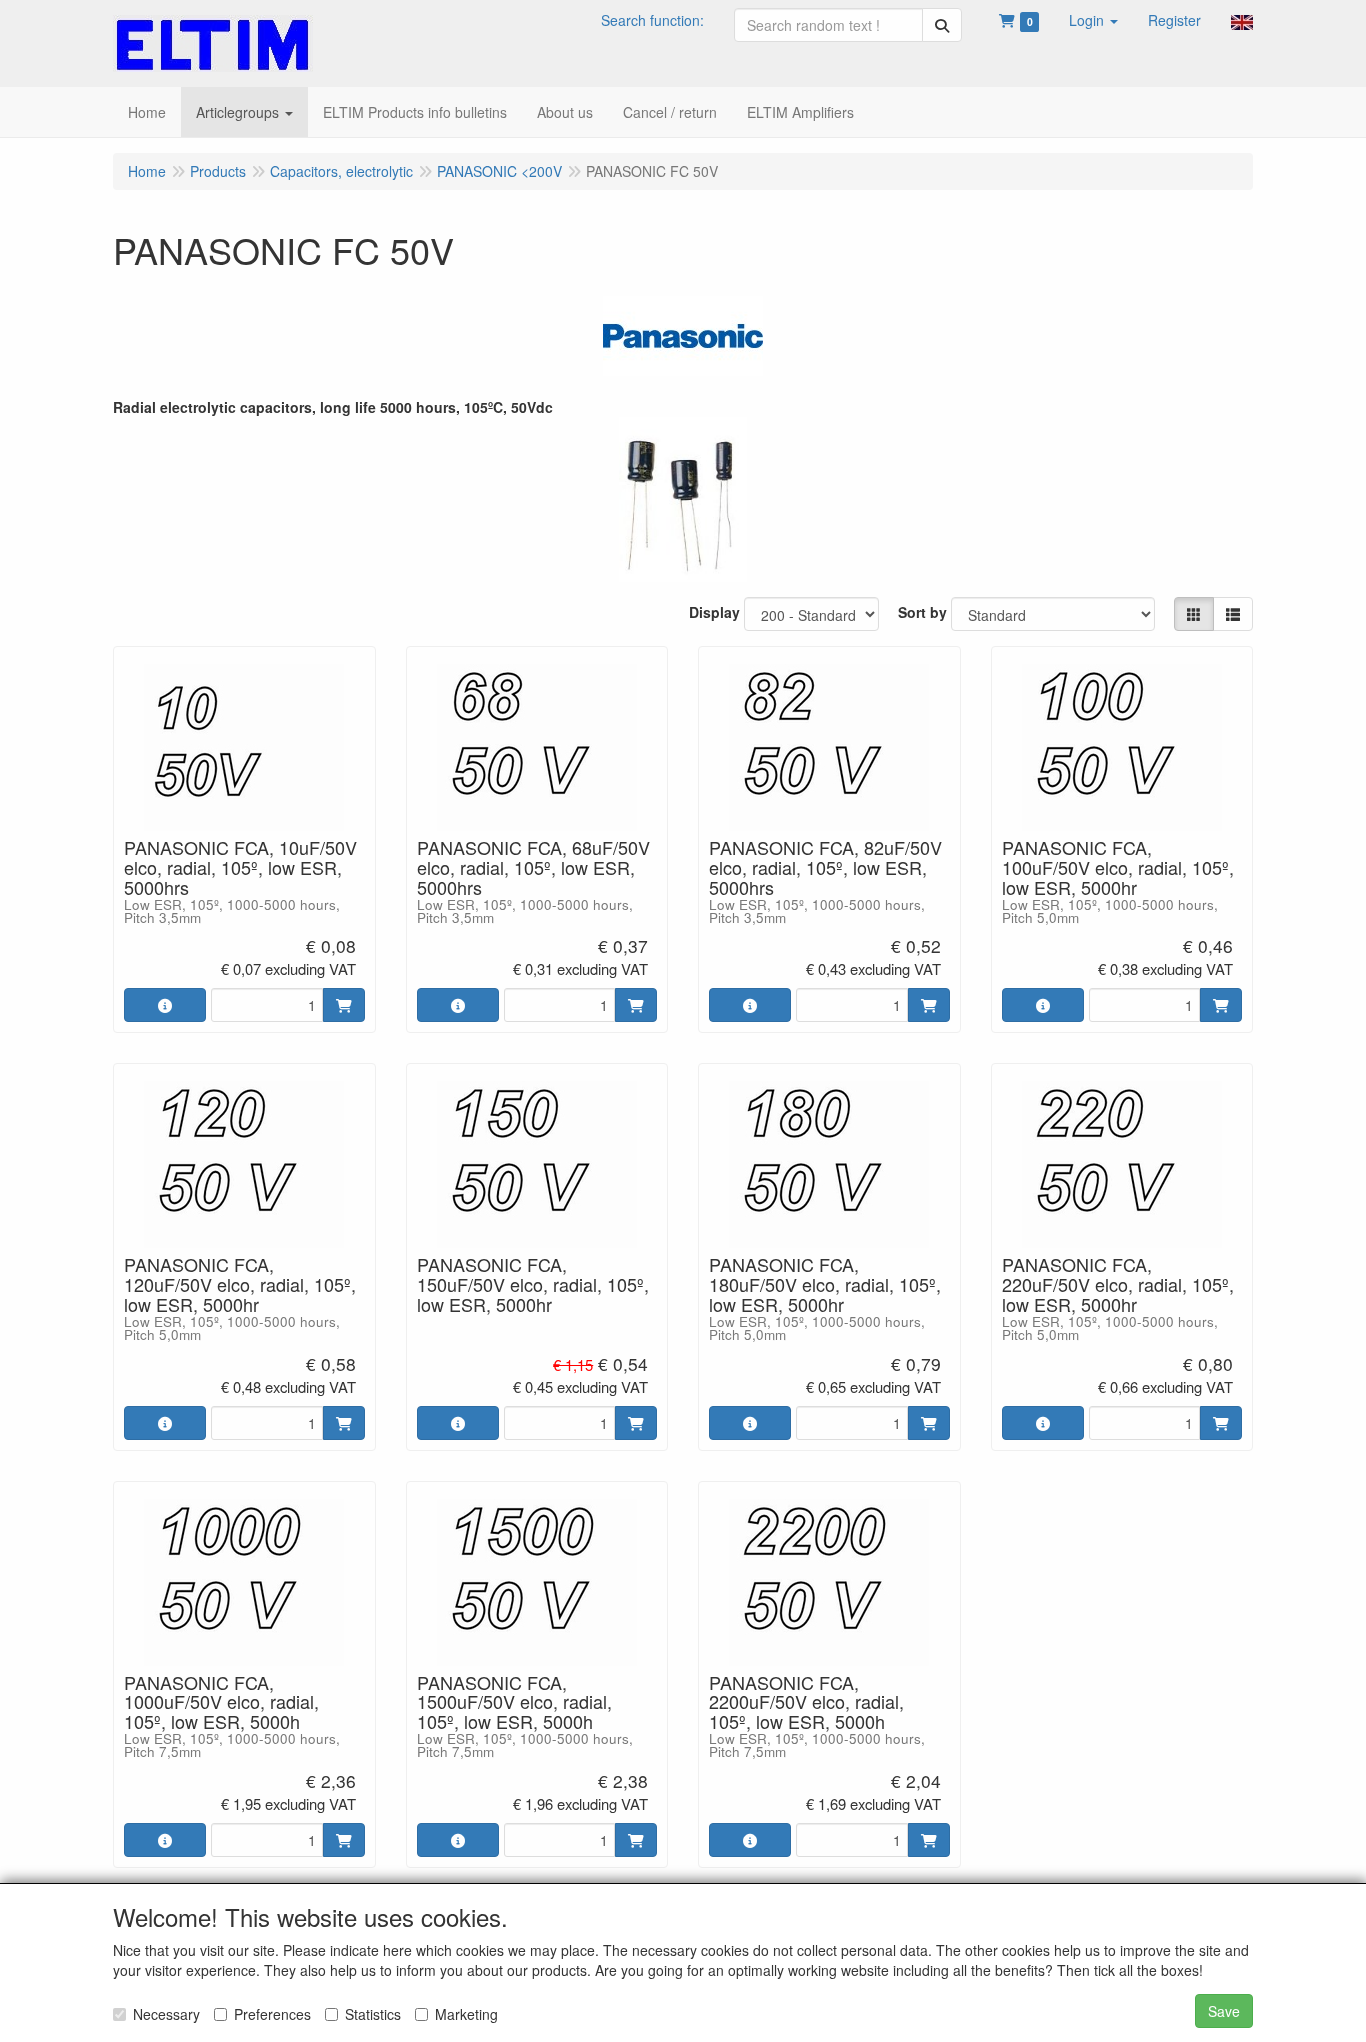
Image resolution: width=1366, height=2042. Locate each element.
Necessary (166, 2014)
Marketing (466, 2014)
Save (1224, 2011)
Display (714, 612)
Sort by (922, 612)
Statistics (373, 2014)
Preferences (272, 2014)
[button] (1093, 20)
